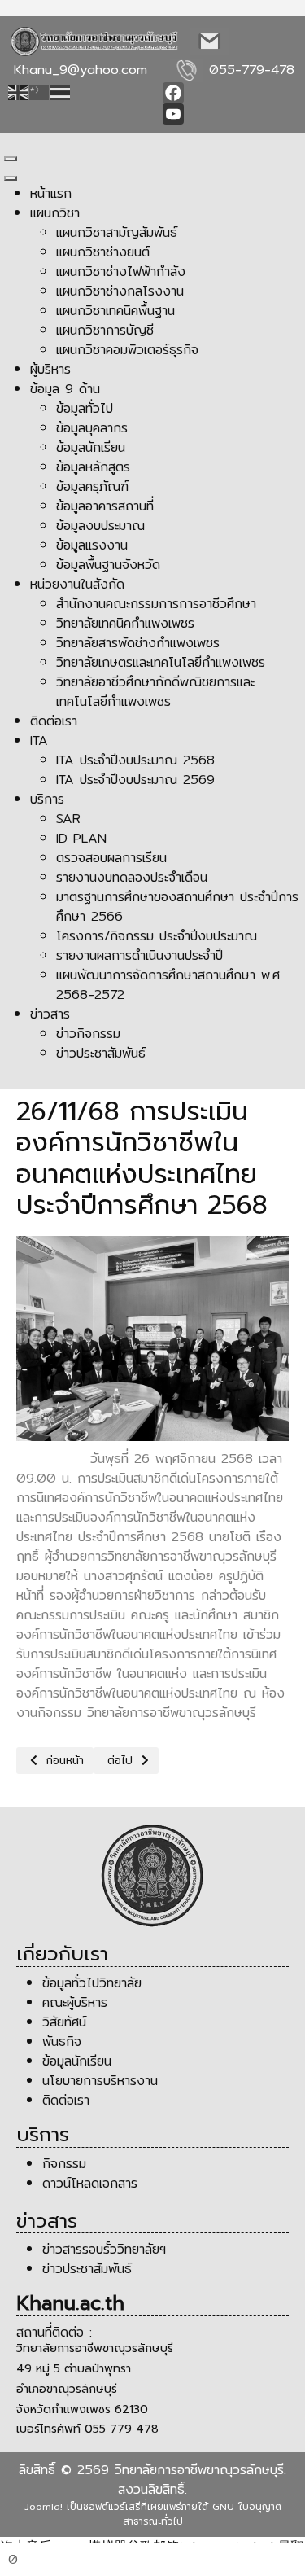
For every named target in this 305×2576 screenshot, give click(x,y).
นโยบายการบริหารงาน (103, 2081)
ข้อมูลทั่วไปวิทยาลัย (92, 1983)
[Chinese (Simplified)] (40, 92)
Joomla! (44, 2506)
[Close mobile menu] (11, 178)
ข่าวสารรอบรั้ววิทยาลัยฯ (104, 2249)
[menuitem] (51, 193)
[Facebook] (230, 93)
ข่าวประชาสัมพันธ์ (90, 2269)
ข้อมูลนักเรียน (77, 2061)
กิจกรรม (67, 2164)
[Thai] (61, 92)
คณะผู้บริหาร (75, 2002)
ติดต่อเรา (66, 2100)
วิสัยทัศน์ (64, 2022)
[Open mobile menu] (11, 159)
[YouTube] (230, 114)
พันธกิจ (65, 2042)
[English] (19, 92)
